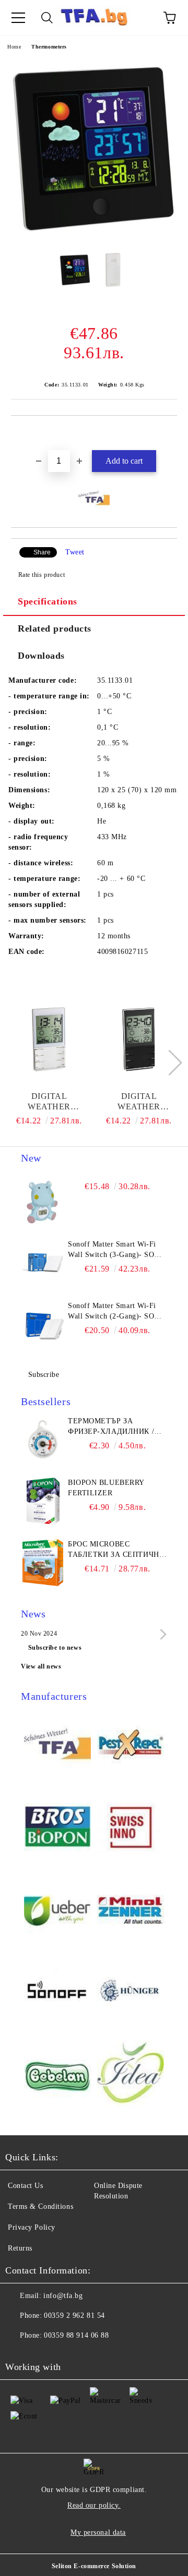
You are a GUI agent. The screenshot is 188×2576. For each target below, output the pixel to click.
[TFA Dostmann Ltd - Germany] (57, 1746)
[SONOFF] (57, 1993)
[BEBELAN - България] (57, 2075)
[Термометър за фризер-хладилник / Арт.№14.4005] (43, 1440)
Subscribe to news (55, 1648)
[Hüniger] (131, 1993)
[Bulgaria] (131, 1746)
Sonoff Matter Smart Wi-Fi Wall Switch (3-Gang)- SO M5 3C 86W (112, 1250)
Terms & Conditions (40, 2206)
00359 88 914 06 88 (76, 2335)
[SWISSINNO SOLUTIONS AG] (131, 1828)
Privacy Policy (32, 2227)
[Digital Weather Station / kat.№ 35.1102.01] (139, 1039)
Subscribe (44, 1375)
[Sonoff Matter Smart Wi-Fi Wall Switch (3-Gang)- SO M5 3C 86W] (43, 1263)
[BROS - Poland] (57, 1828)
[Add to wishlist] (169, 433)
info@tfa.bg (63, 2296)
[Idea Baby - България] (131, 2075)
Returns (20, 2248)
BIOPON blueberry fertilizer (106, 1488)
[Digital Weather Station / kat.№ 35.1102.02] (49, 1039)
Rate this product (42, 575)
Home (14, 47)
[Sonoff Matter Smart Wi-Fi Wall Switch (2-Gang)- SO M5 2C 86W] (43, 1324)
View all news (41, 1666)
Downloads (41, 656)
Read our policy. (94, 2505)
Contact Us (26, 2186)
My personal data (98, 2532)
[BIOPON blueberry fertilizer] (43, 1501)
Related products (55, 628)
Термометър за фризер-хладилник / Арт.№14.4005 (111, 1427)
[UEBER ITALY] (57, 1910)
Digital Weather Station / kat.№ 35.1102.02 (49, 1102)
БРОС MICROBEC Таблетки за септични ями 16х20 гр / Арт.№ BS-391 (117, 1550)
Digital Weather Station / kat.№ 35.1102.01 (139, 1102)
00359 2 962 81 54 (74, 2315)
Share (42, 552)
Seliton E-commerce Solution (94, 2566)
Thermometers (49, 47)
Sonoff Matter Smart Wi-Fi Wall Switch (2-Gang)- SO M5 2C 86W (112, 1312)
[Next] (169, 1063)
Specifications (48, 601)
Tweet (75, 552)
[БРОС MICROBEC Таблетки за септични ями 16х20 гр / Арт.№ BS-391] (43, 1563)
